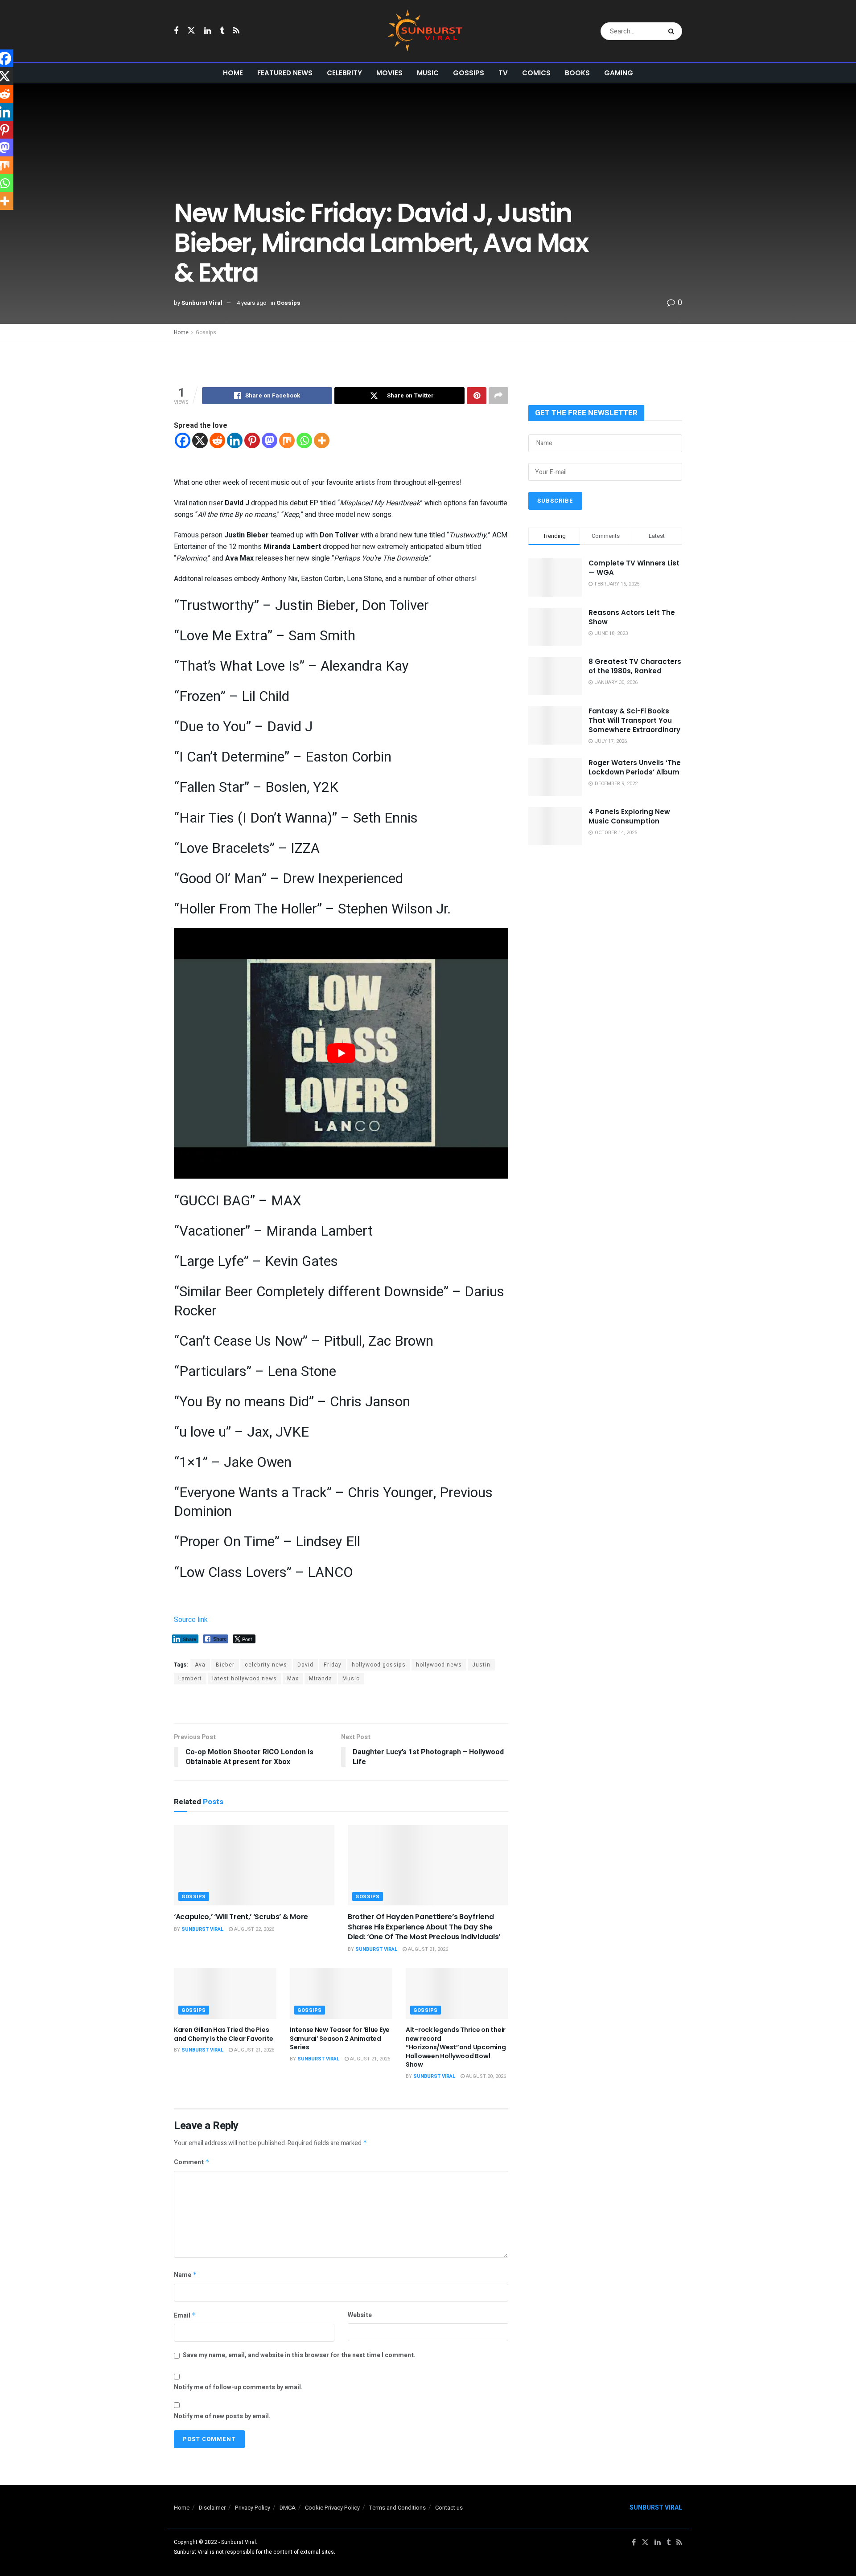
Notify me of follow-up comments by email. (238, 2387)
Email (185, 2316)
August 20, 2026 (485, 2076)
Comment (192, 2162)
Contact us (449, 2508)
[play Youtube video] (341, 1053)
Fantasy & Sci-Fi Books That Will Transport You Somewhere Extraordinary (634, 720)
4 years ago (252, 303)
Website (360, 2315)
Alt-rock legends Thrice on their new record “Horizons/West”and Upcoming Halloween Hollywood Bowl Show (456, 2047)
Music (428, 73)
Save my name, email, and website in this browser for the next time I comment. (299, 2355)
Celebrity (344, 73)
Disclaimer (212, 2508)
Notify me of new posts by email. (222, 2416)
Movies (389, 73)
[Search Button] (673, 31)
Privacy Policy (253, 2508)
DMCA (288, 2508)
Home (233, 73)
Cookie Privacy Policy (332, 2508)
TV (503, 73)
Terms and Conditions (397, 2508)
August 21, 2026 (427, 1949)
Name (185, 2275)
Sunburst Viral (202, 303)
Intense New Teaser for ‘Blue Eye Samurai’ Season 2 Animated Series (340, 2038)
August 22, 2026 (253, 1929)
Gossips (469, 73)
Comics (536, 73)
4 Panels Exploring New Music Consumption (629, 816)
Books (577, 73)
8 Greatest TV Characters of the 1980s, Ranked (635, 666)
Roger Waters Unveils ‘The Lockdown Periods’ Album (635, 767)
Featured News (285, 73)
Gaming (619, 73)
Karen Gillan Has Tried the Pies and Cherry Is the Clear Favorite (224, 2034)
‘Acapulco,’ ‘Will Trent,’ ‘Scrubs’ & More (241, 1917)
